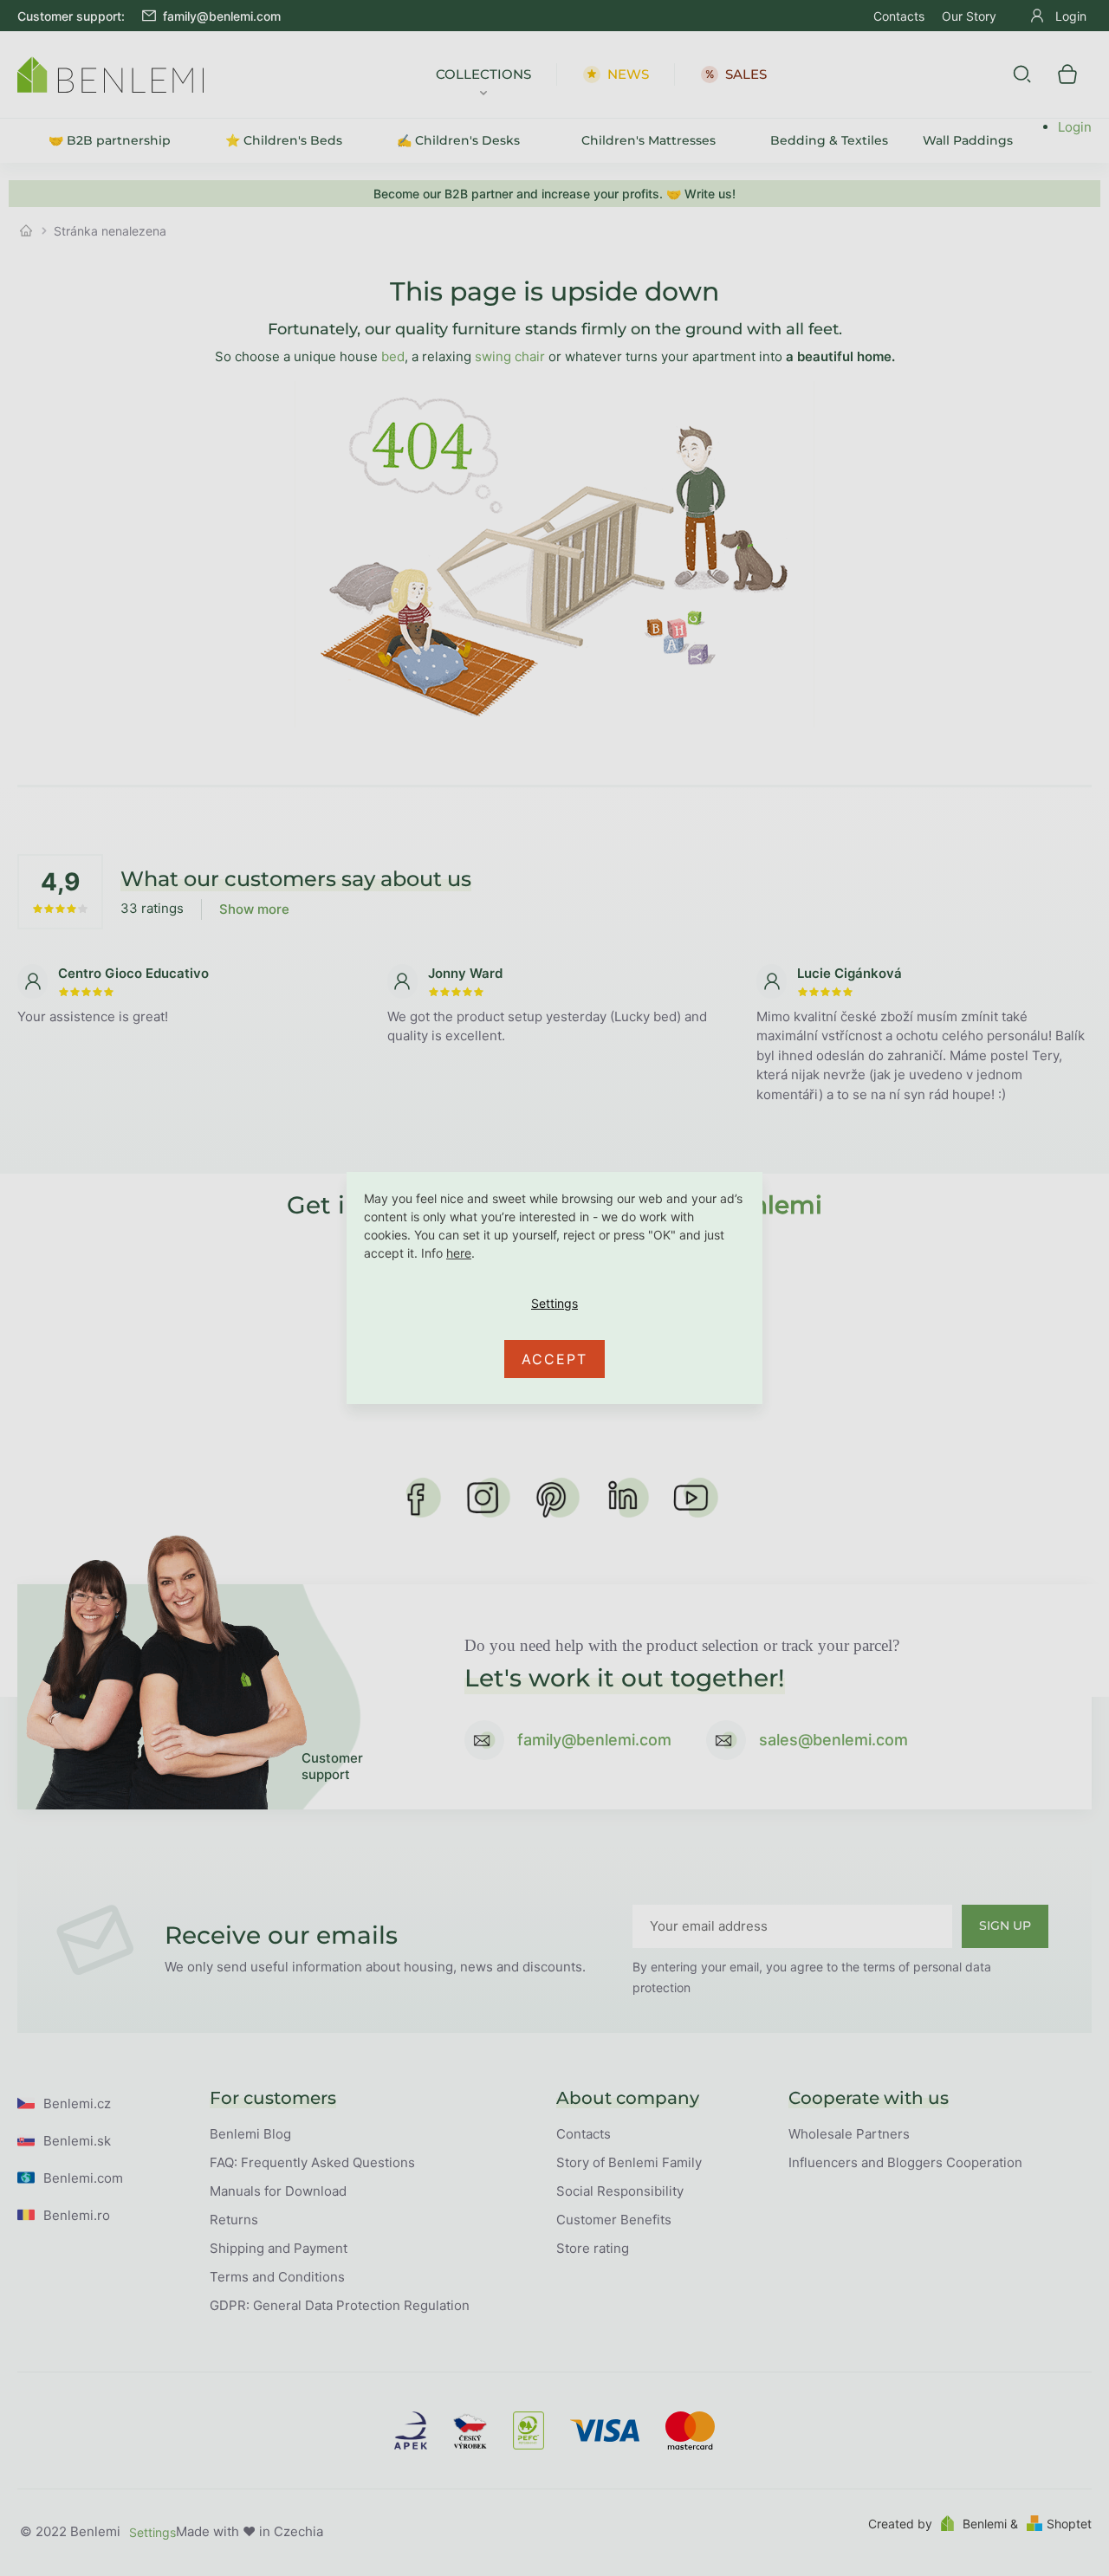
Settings (554, 1304)
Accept (554, 1359)
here (459, 1253)
